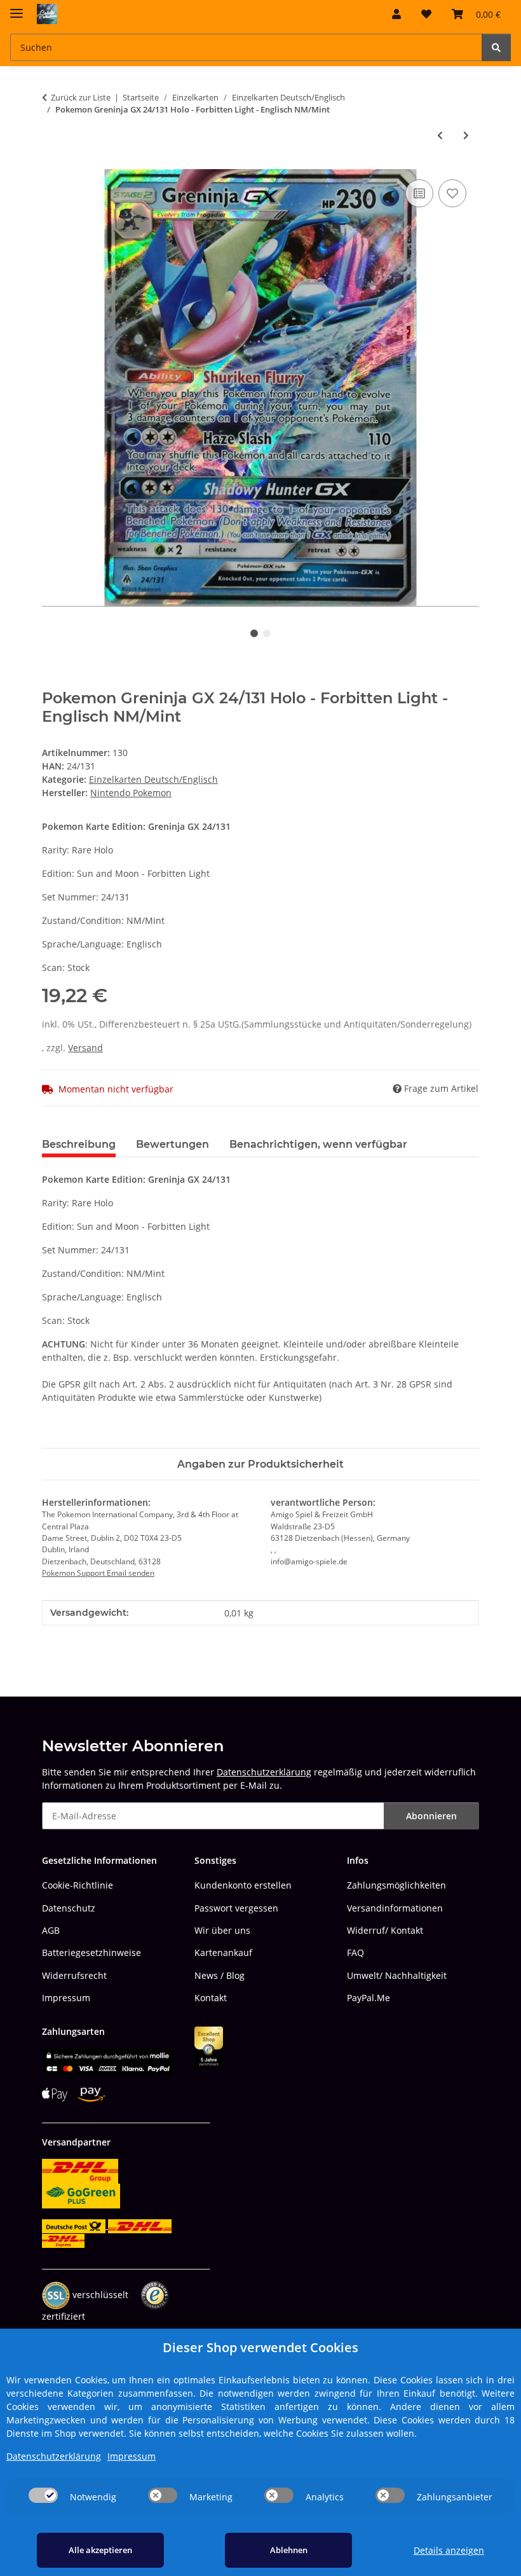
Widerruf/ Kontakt (385, 1930)
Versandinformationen (395, 1908)
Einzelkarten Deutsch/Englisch (153, 779)
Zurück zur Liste (81, 97)
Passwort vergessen (236, 1908)
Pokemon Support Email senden (98, 1573)
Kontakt (211, 1998)
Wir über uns (222, 1930)
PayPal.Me (369, 1998)
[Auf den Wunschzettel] (452, 193)
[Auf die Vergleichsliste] (419, 193)
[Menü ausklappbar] (17, 8)
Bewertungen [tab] (173, 1144)
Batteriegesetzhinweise (91, 1953)
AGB (51, 1930)
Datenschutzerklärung (264, 1772)
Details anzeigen (449, 2550)
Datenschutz (69, 1908)
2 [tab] (267, 633)
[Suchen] (496, 47)
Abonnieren (431, 1816)
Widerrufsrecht (74, 1975)
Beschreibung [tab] (79, 1144)
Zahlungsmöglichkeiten (396, 1885)
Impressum (66, 1998)
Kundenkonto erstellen (243, 1885)
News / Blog (220, 1975)
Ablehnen (289, 2550)
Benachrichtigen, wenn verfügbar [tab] (318, 1144)
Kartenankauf (223, 1953)
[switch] (43, 2495)
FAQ (355, 1953)
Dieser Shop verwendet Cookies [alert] (260, 2347)
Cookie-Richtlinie (78, 1885)
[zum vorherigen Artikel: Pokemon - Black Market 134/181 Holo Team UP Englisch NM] (440, 135)
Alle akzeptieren (100, 2550)
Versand (85, 1048)
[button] (396, 14)
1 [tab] (254, 633)
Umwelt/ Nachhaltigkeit (397, 1975)
